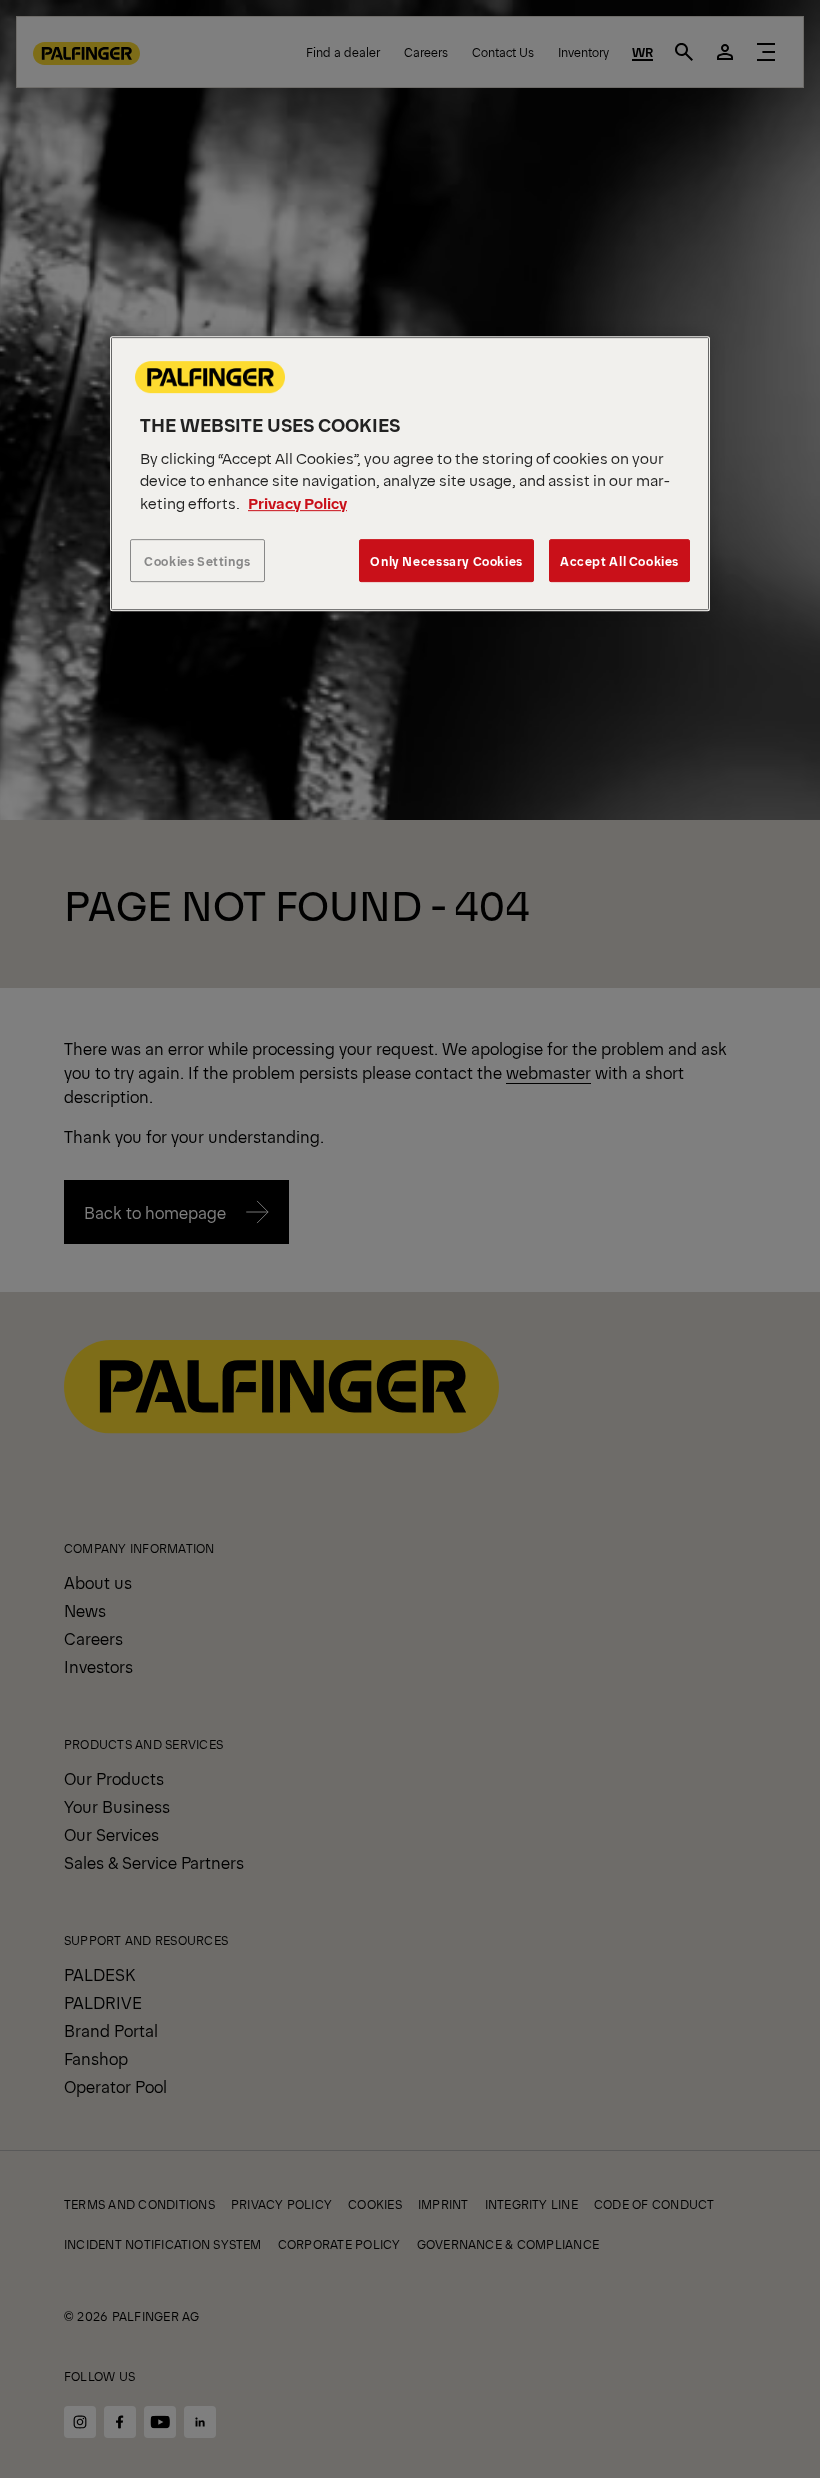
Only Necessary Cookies (446, 561)
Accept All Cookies (619, 561)
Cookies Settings (197, 561)
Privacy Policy (297, 502)
